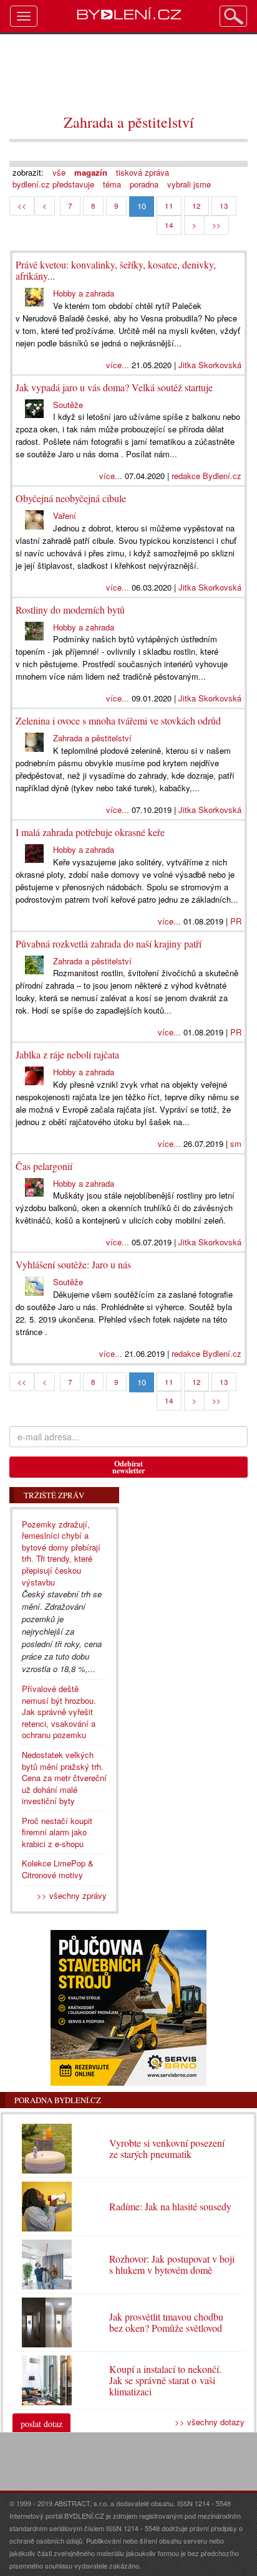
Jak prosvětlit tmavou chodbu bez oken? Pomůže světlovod (166, 2322)
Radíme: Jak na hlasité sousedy (170, 2206)
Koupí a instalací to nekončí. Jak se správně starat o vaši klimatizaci (165, 2380)
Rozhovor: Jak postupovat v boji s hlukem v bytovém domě (172, 2264)
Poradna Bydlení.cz (58, 2100)
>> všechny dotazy (210, 2422)
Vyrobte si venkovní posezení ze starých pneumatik (167, 2148)
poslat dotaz (41, 2424)
